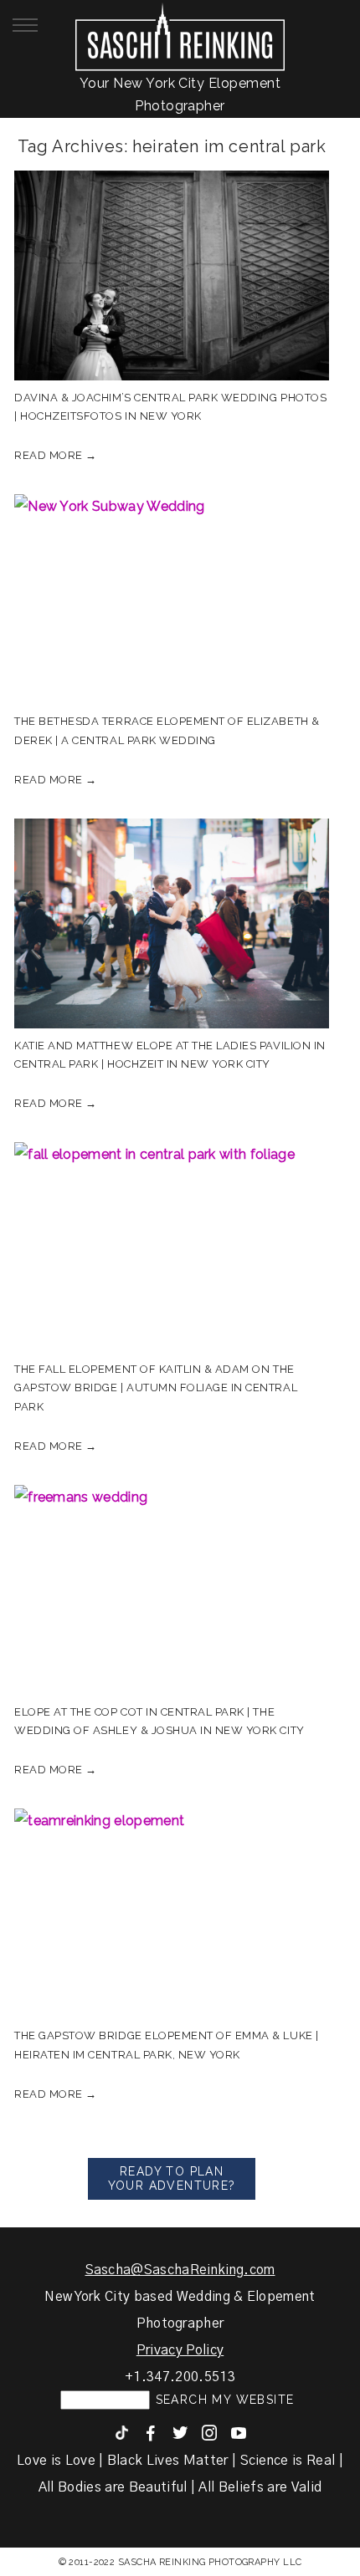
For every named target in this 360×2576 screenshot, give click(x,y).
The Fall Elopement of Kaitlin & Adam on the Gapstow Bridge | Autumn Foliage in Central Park (156, 1387)
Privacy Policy (180, 2350)
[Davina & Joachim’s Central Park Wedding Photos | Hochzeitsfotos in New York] (172, 275)
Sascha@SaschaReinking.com (180, 2270)
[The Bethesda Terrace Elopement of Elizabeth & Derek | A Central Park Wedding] (172, 599)
